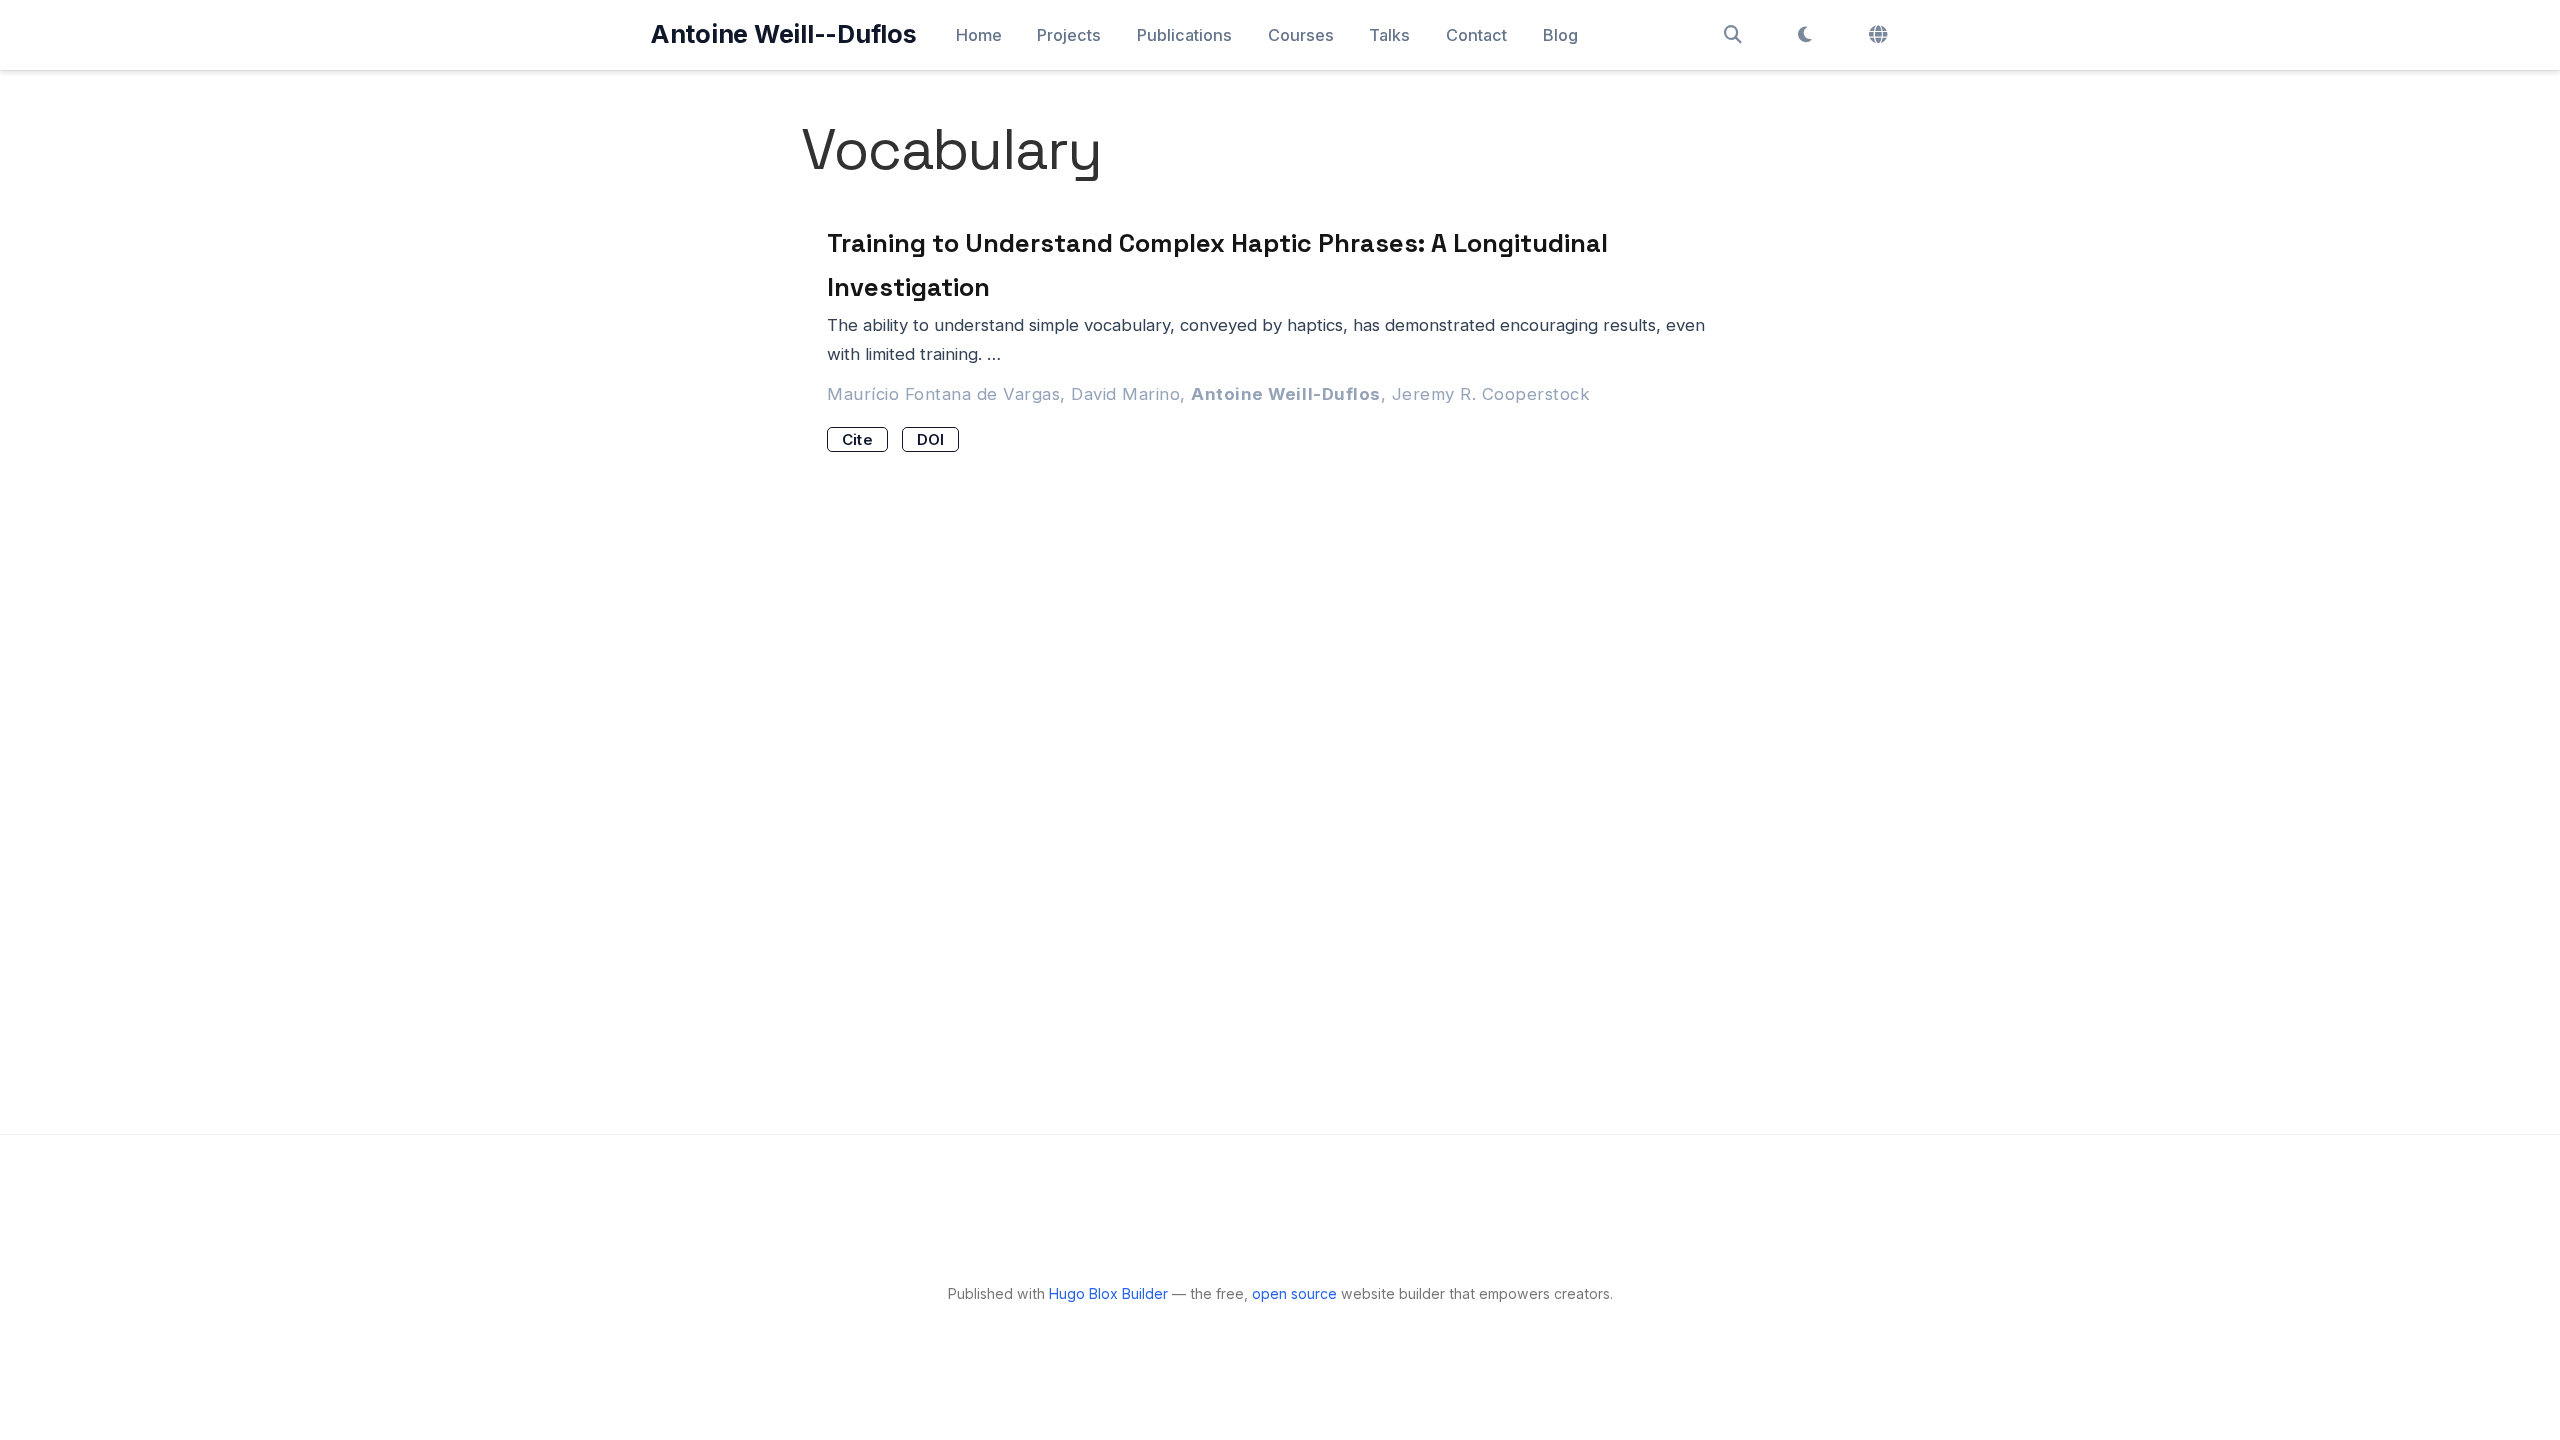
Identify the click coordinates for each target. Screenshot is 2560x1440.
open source (1294, 1293)
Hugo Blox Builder (1108, 1293)
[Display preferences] (1805, 35)
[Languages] (1880, 35)
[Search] (1733, 35)
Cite (857, 439)
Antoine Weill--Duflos (783, 34)
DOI (931, 439)
